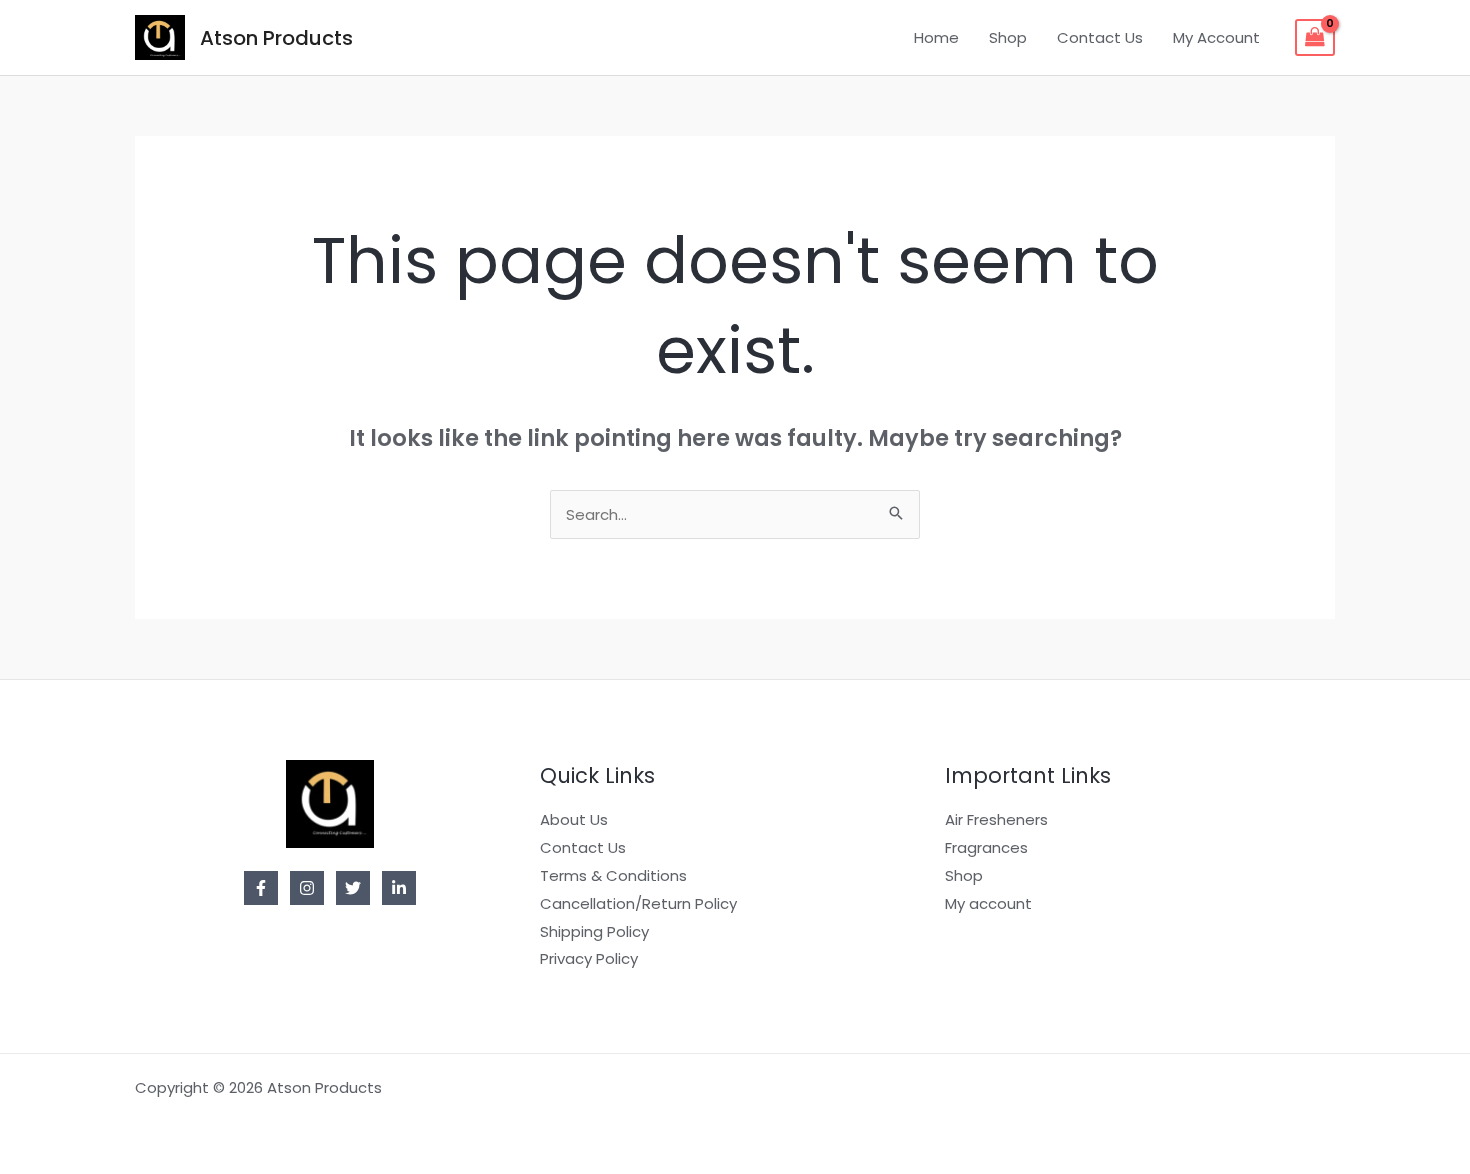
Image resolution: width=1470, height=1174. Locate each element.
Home (936, 37)
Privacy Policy (589, 958)
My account (988, 903)
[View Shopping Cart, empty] (1315, 38)
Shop (1008, 37)
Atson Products (276, 38)
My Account (1216, 37)
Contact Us (1100, 37)
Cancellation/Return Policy (638, 903)
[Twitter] (353, 888)
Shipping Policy (594, 931)
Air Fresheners (996, 819)
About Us (574, 819)
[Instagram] (307, 888)
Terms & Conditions (613, 875)
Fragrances (986, 847)
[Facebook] (261, 888)
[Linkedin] (399, 888)
